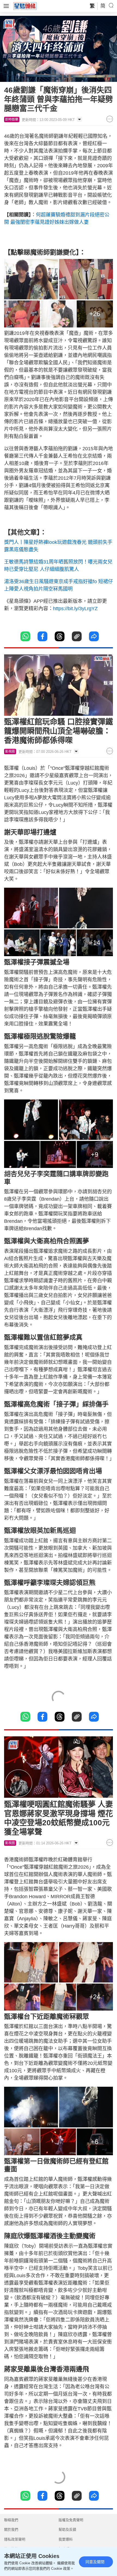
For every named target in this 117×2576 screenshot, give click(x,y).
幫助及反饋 (67, 2529)
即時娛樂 (12, 120)
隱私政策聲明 (15, 2539)
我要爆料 (66, 2539)
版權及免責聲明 (71, 2520)
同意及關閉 (95, 2562)
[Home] (25, 6)
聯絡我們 (11, 2520)
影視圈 (10, 752)
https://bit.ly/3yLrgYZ (75, 609)
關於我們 (11, 2529)
